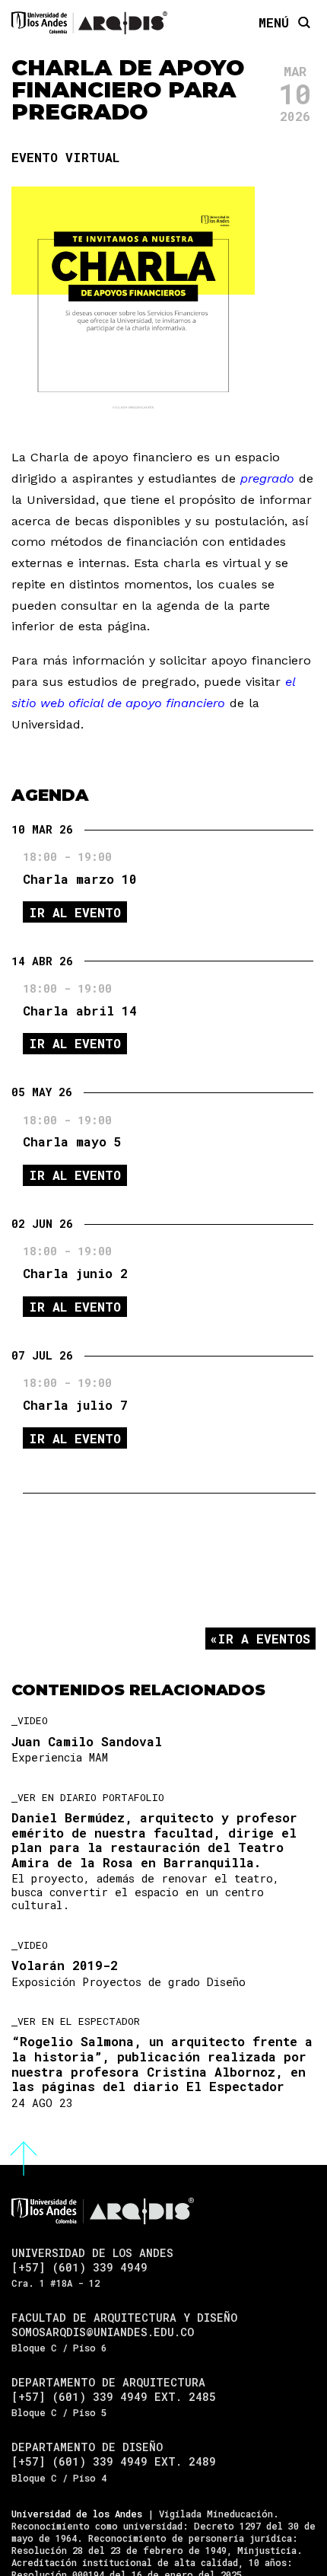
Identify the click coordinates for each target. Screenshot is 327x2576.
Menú (274, 22)
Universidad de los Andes (77, 2514)
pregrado (267, 478)
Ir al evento (75, 912)
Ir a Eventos (264, 1639)
